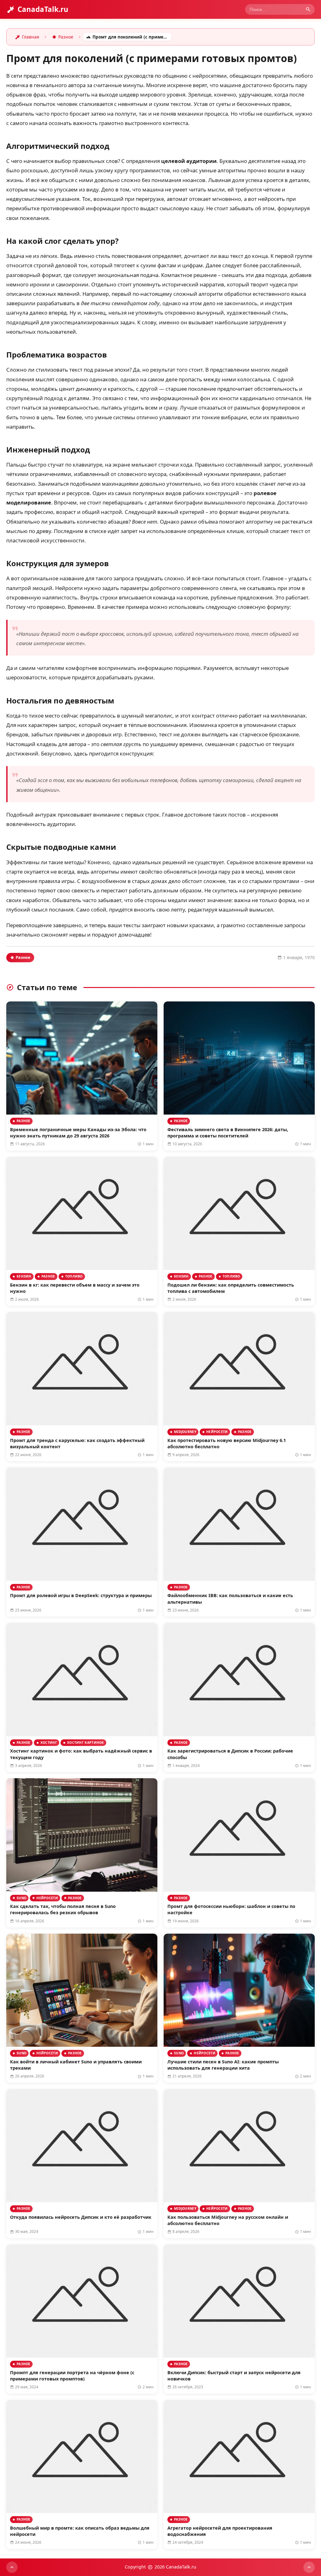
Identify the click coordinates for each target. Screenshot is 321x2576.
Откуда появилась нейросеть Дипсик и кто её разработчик (81, 2217)
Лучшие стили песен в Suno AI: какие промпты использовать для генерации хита (223, 2065)
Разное (23, 957)
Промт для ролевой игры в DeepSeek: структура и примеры (81, 1595)
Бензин (24, 1276)
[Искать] (308, 9)
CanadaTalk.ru (43, 9)
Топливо (74, 1276)
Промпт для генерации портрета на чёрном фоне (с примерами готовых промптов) (72, 2376)
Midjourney (185, 1432)
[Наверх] (12, 2567)
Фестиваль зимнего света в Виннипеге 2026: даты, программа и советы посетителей (228, 1133)
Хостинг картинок (86, 1743)
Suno (21, 1898)
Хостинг (49, 1743)
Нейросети (217, 1432)
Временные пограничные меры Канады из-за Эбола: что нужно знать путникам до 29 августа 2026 (78, 1133)
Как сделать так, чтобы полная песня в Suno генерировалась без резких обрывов (63, 1909)
